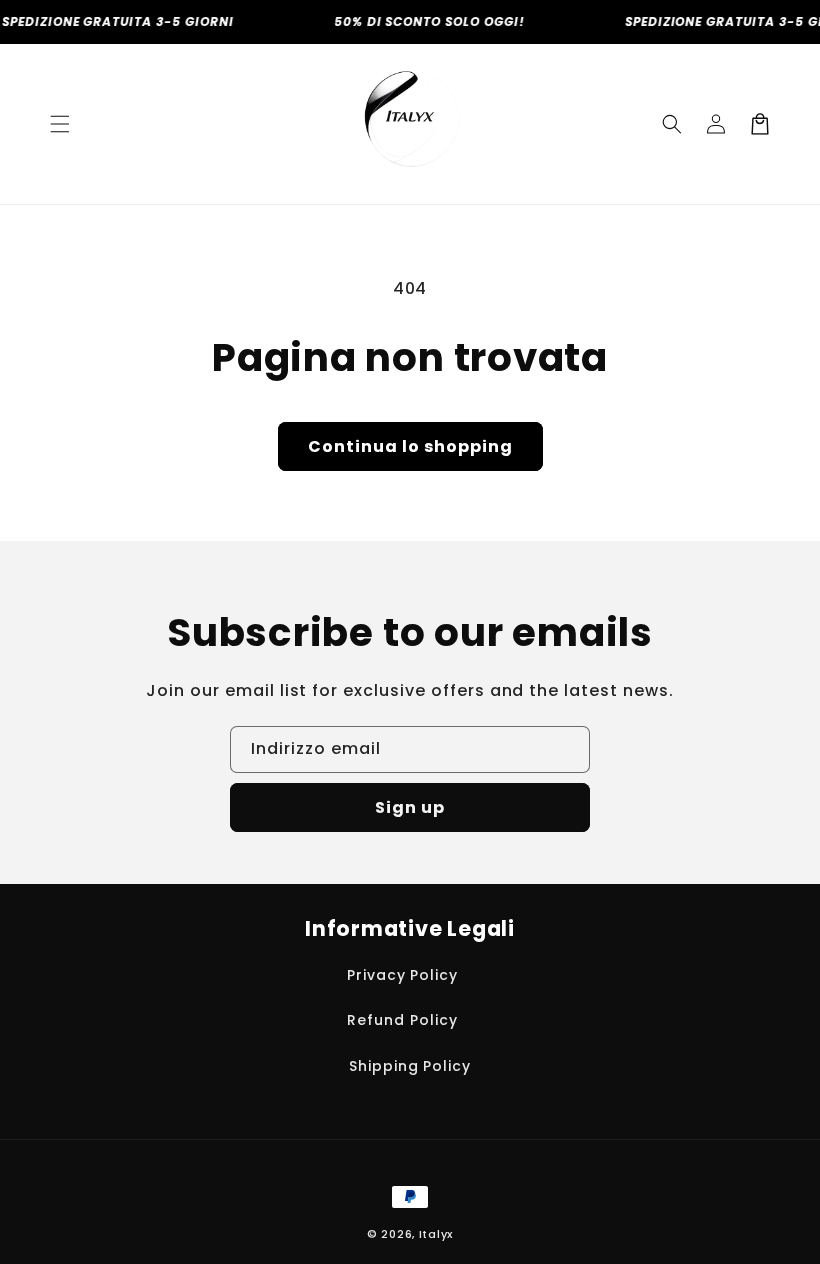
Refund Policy (402, 1020)
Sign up (410, 807)
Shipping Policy (410, 1066)
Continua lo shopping (410, 446)
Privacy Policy (402, 975)
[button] (60, 124)
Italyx (436, 1234)
